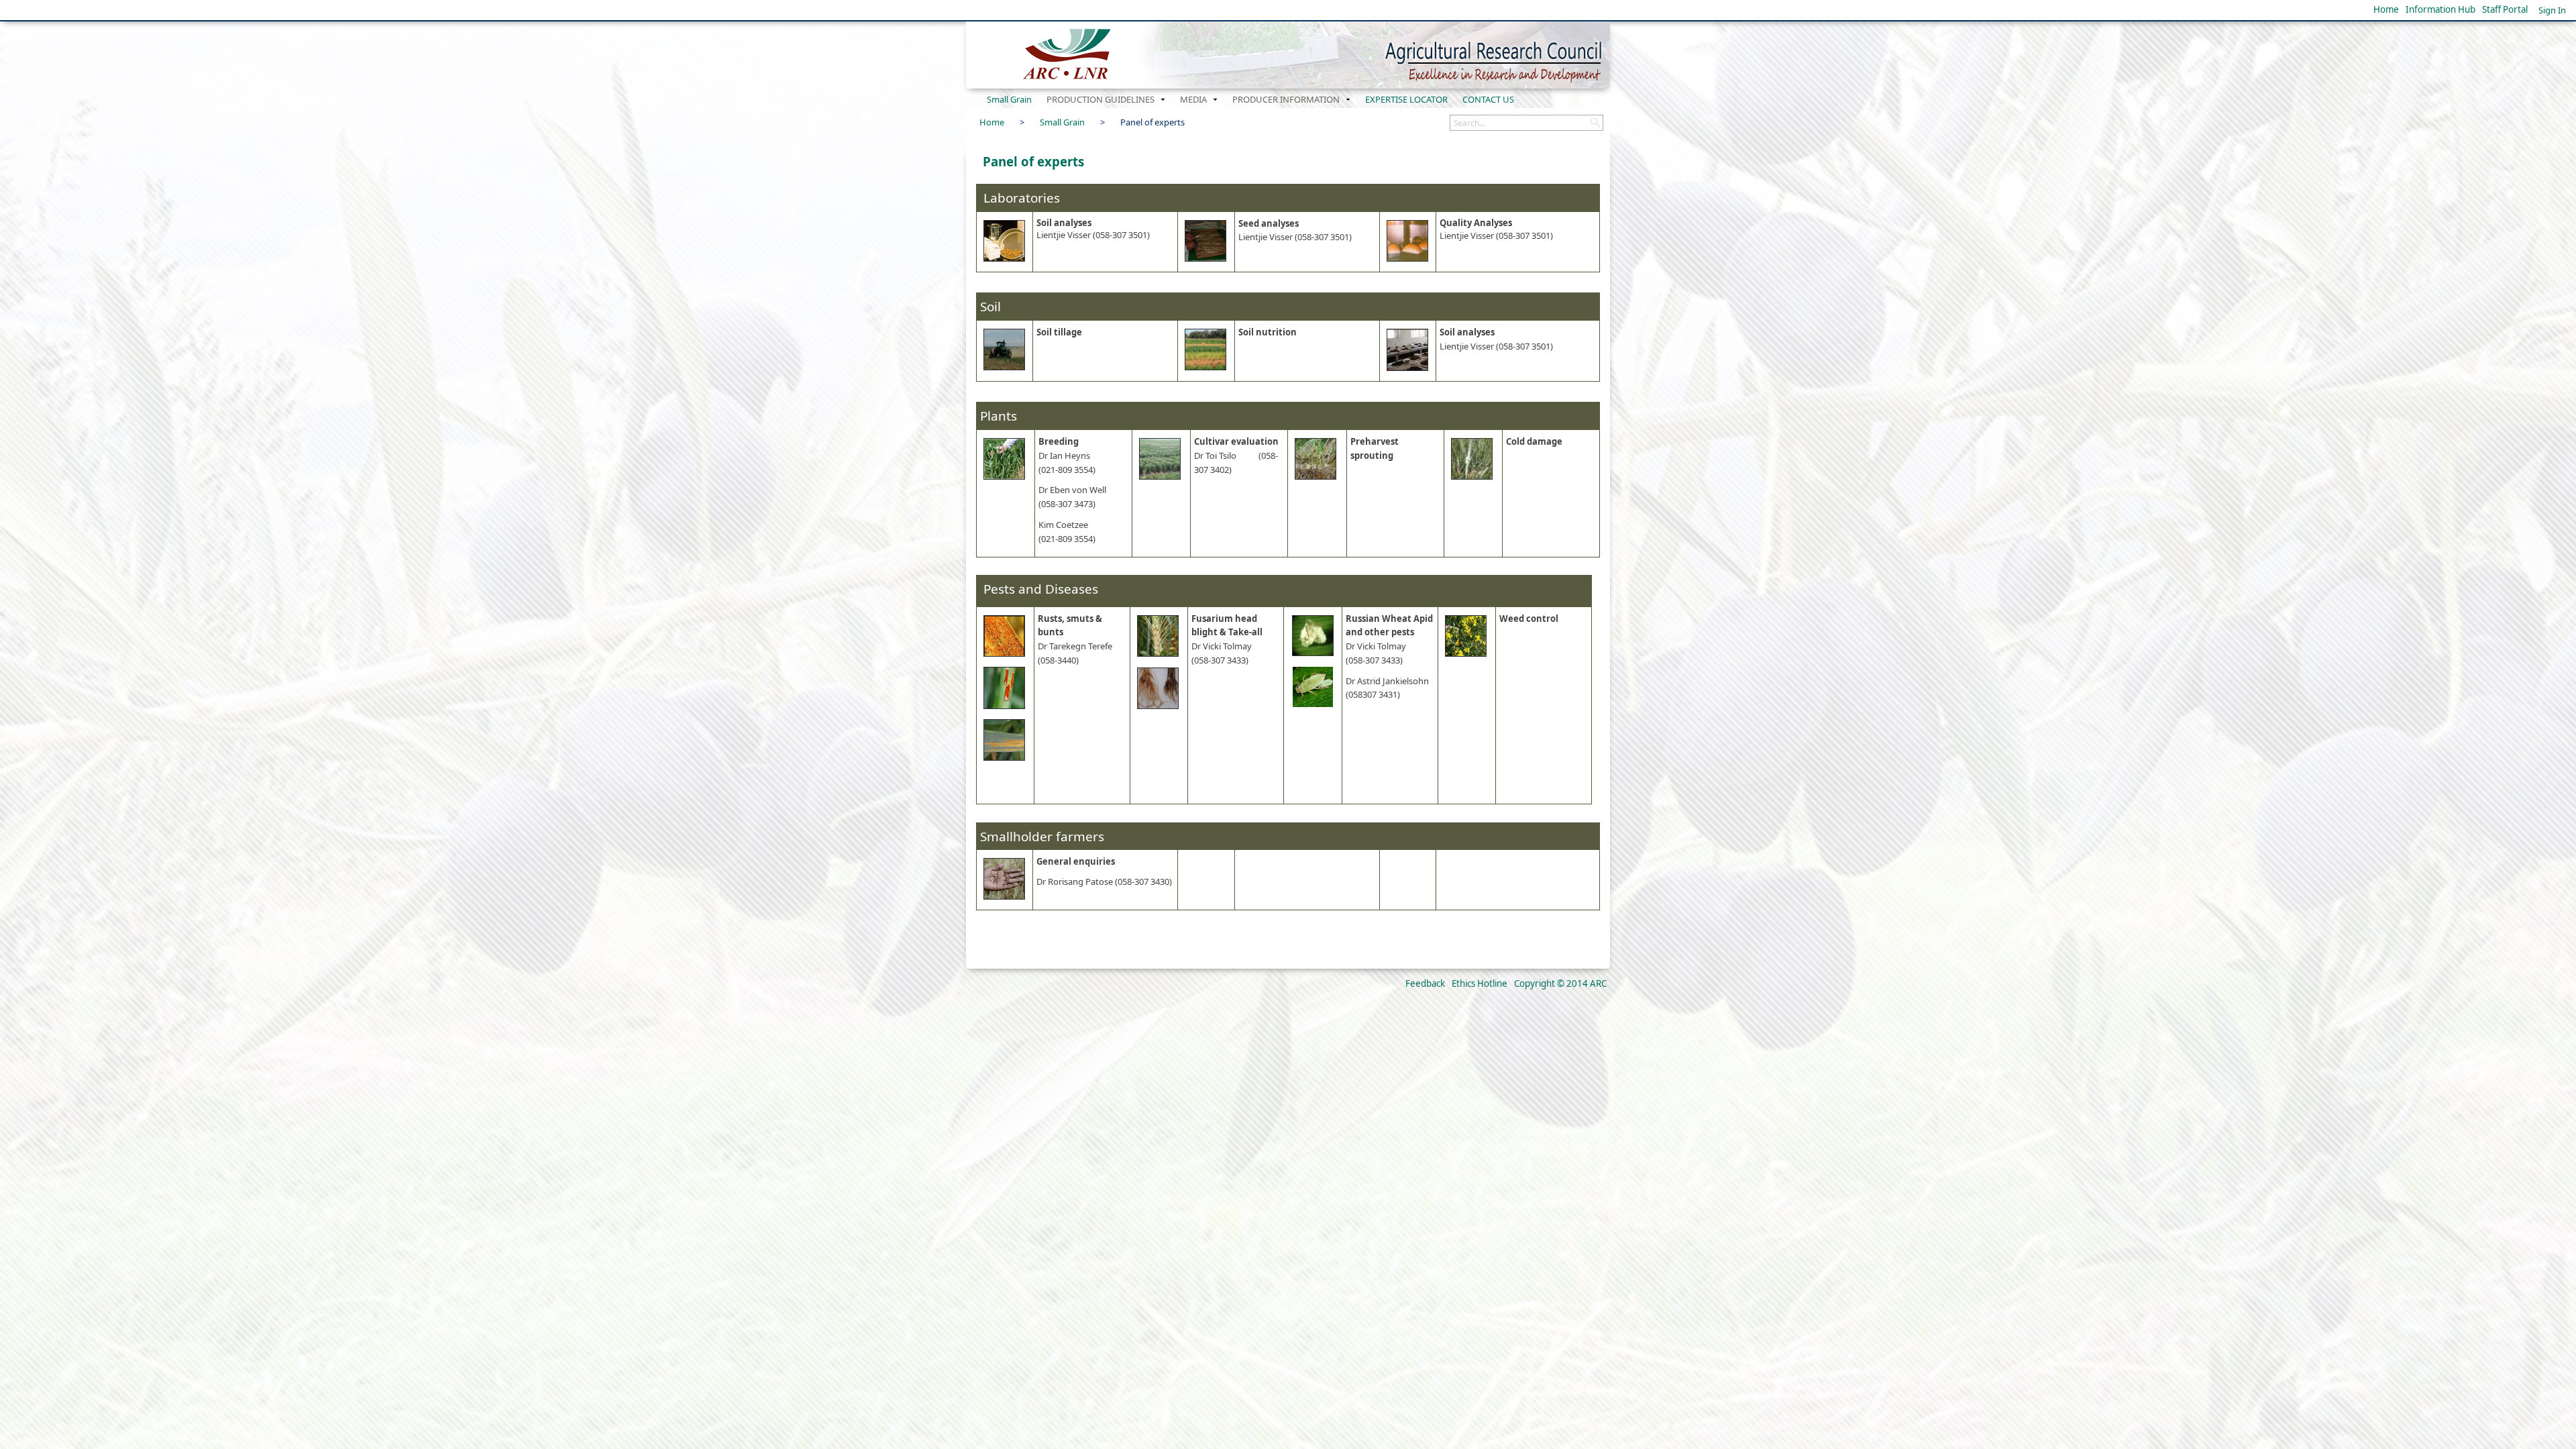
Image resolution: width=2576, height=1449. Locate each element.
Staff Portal (2505, 9)
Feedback (1425, 983)
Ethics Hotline (1480, 983)
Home (2386, 9)
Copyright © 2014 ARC (1560, 983)
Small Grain (1062, 122)
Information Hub (2440, 9)
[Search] (1595, 123)
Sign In (2552, 10)
